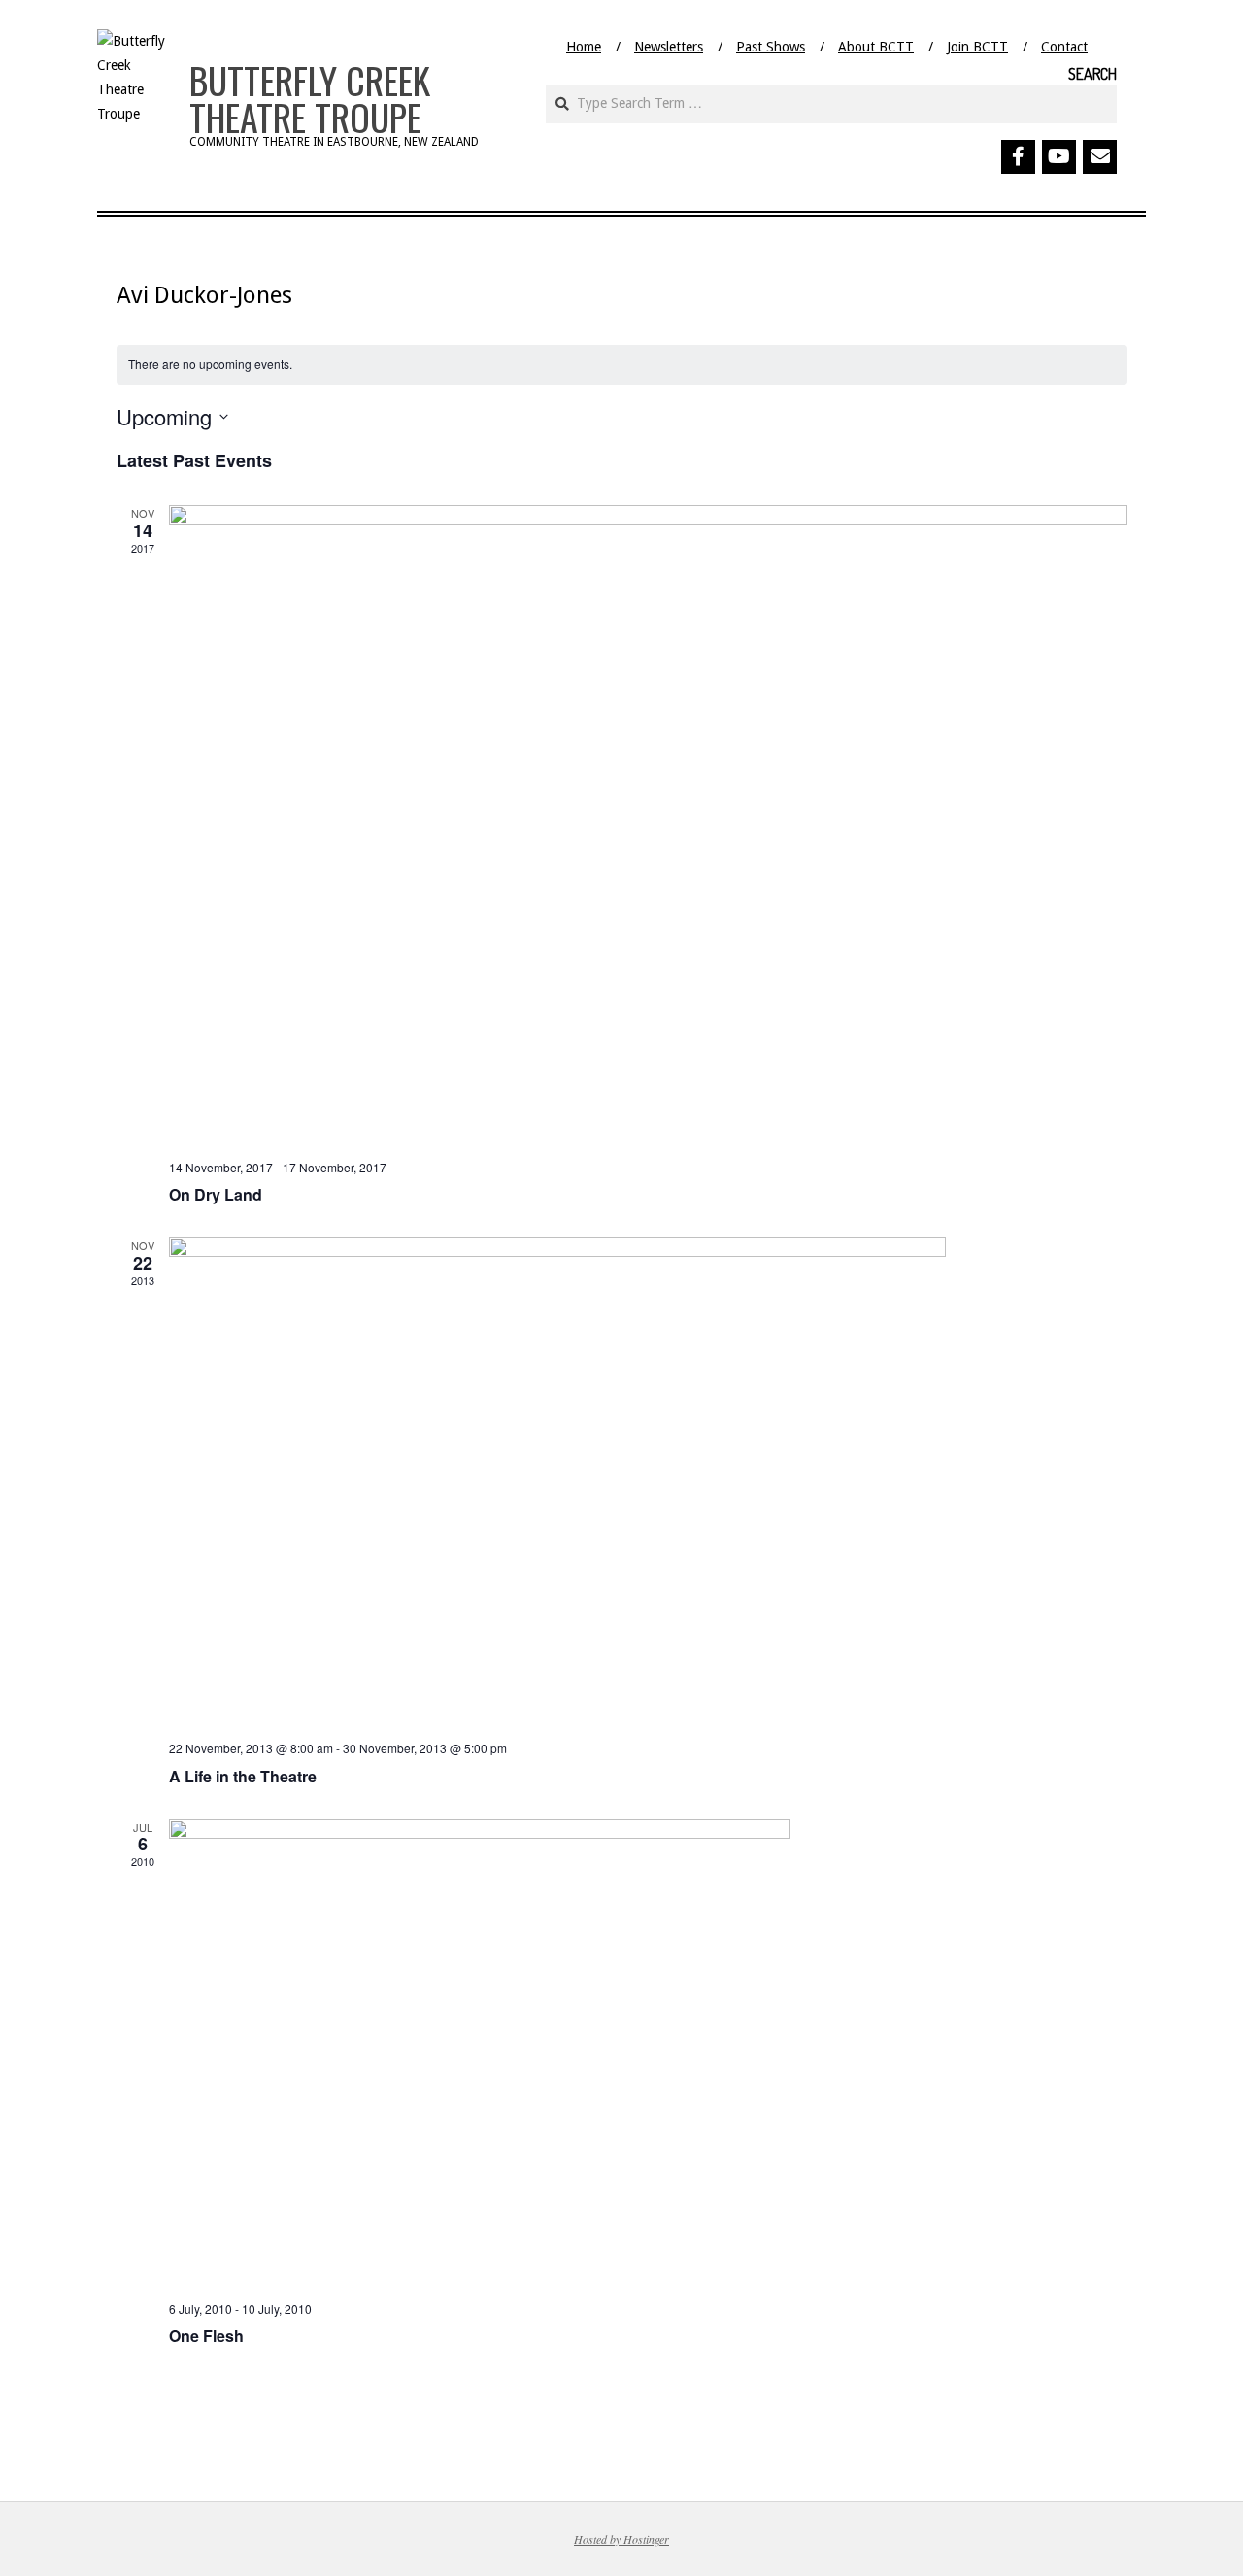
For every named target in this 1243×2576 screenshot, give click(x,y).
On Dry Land (216, 1194)
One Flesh (206, 2336)
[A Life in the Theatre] (648, 1481)
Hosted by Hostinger (621, 2539)
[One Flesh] (648, 2052)
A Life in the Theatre (243, 1776)
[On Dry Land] (648, 825)
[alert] (622, 365)
